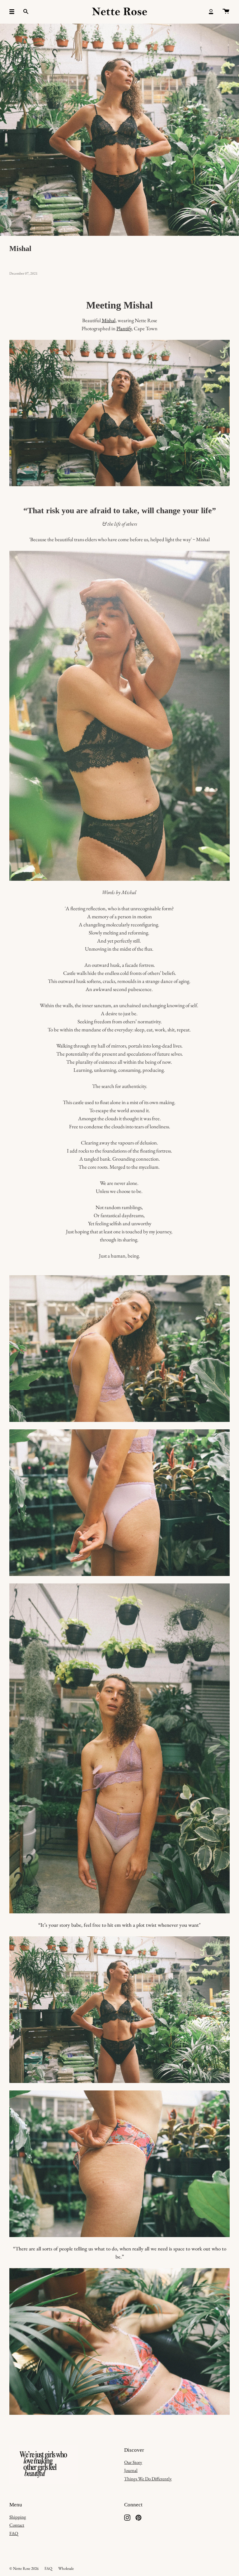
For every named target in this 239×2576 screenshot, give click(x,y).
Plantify (124, 328)
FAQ (14, 2533)
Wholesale (66, 2568)
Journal (131, 2470)
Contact (17, 2525)
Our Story (133, 2462)
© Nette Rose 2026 (24, 2568)
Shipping (18, 2517)
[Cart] (226, 12)
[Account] (211, 12)
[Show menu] (14, 12)
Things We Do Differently (148, 2479)
